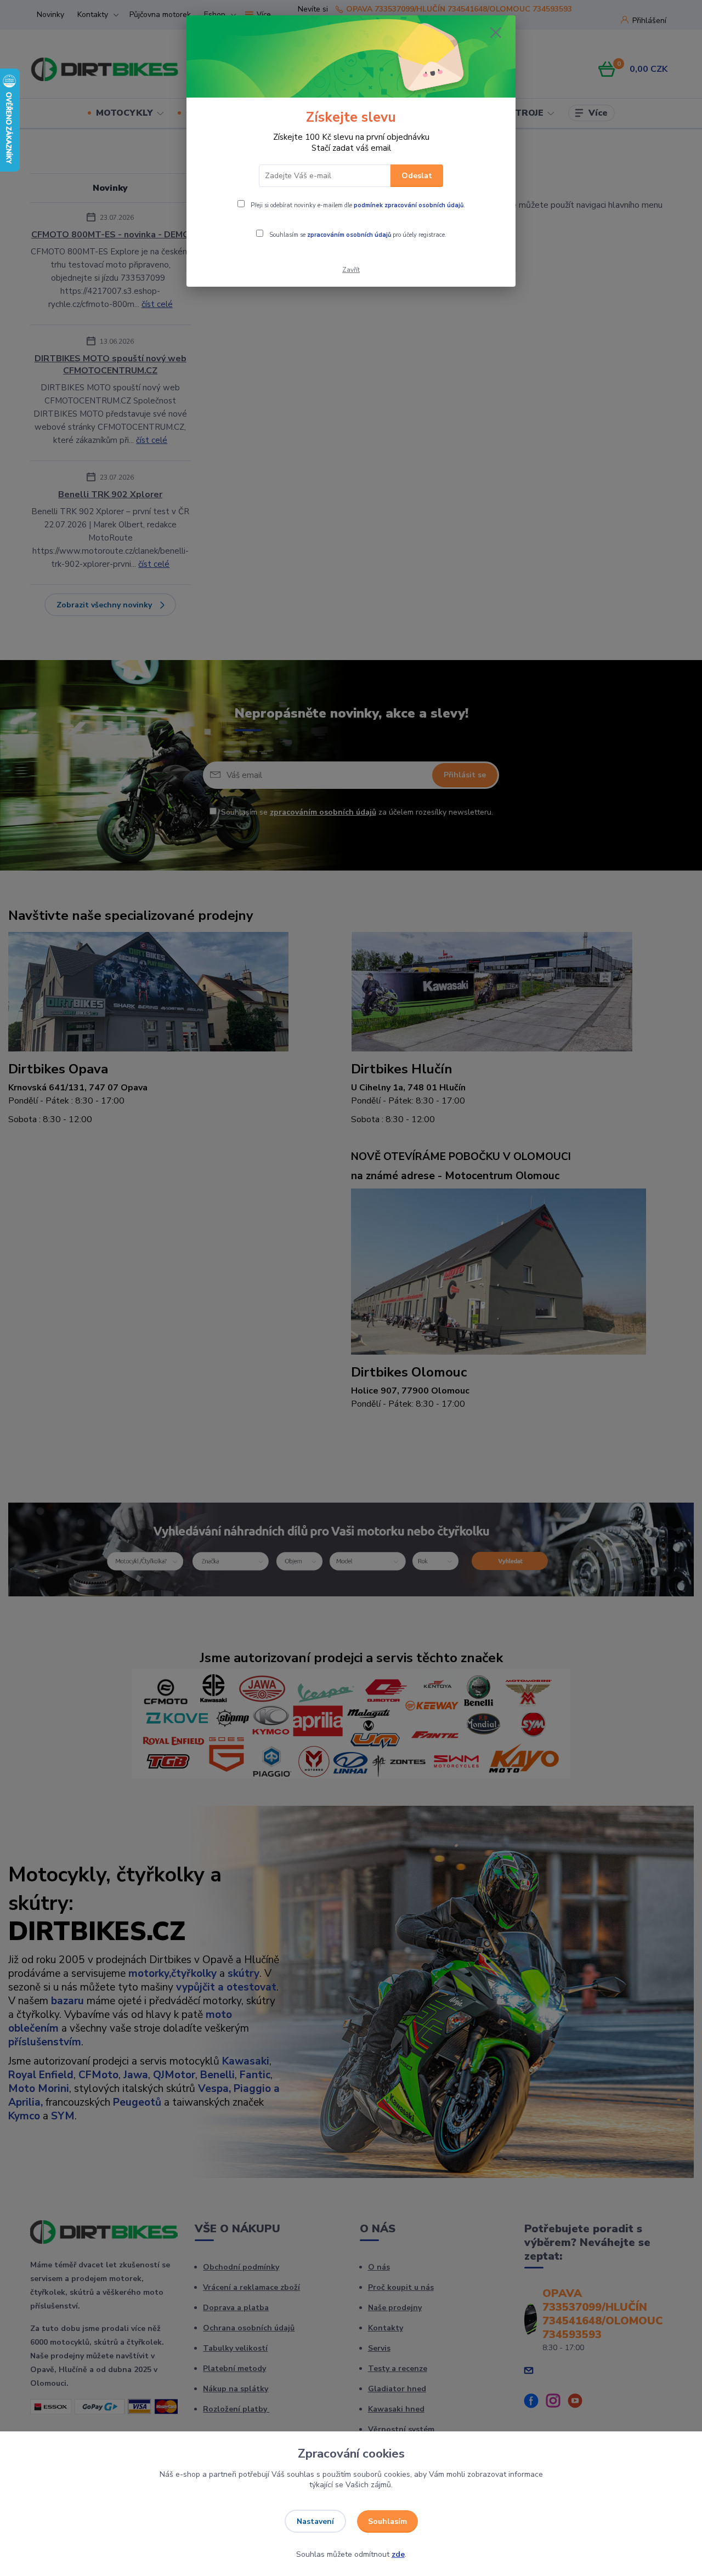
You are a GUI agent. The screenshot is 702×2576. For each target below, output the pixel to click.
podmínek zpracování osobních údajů (409, 205)
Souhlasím (387, 2521)
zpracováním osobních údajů (349, 235)
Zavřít (351, 270)
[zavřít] (496, 32)
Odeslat (417, 176)
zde (398, 2554)
